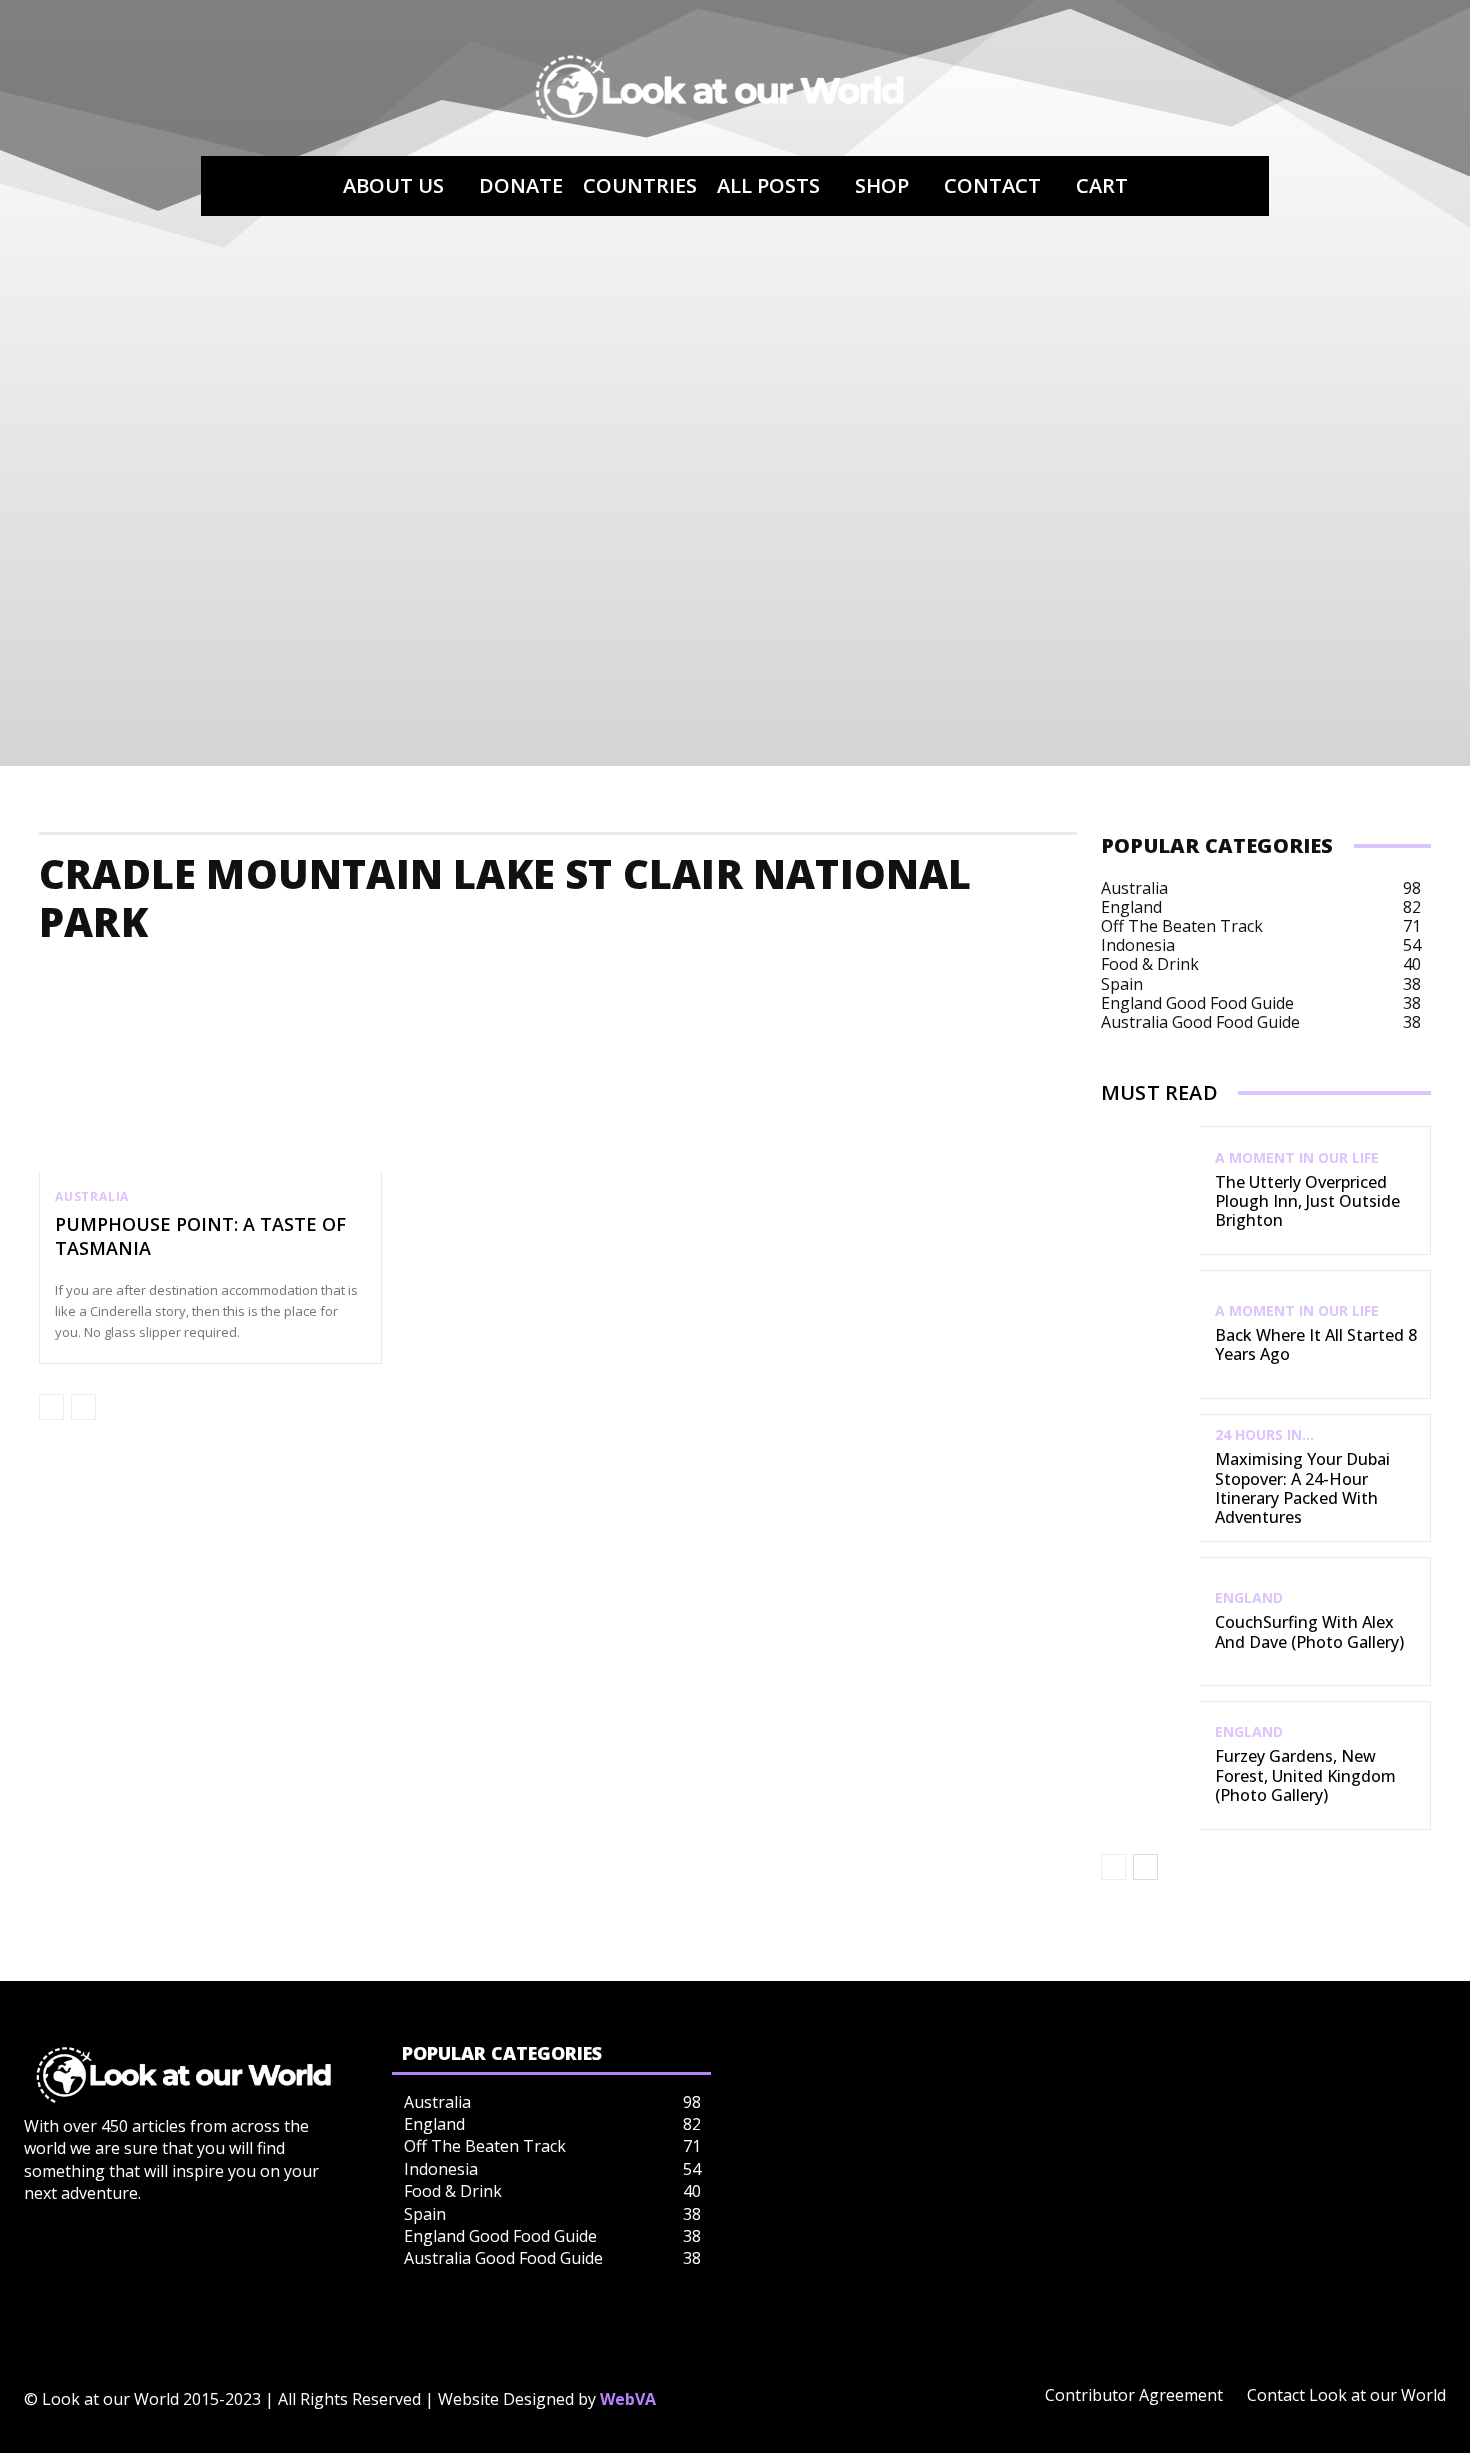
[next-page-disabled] (83, 1407)
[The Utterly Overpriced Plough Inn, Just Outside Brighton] (1150, 1190)
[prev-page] (51, 1407)
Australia (92, 1197)
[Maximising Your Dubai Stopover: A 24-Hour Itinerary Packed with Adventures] (1150, 1478)
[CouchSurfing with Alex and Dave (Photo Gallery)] (1150, 1621)
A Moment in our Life (1297, 1158)
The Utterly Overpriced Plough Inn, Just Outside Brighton (1307, 1201)
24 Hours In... (1264, 1435)
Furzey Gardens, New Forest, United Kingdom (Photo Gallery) (1305, 1775)
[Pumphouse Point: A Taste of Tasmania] (210, 1069)
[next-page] (1145, 1867)
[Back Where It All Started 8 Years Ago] (1150, 1334)
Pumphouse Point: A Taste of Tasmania (200, 1235)
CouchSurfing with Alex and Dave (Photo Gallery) (1309, 1631)
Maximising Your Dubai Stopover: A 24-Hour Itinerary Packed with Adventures (1302, 1488)
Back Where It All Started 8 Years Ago (1316, 1344)
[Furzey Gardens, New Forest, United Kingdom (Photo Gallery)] (1150, 1765)
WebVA (628, 2399)
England (1249, 1598)
